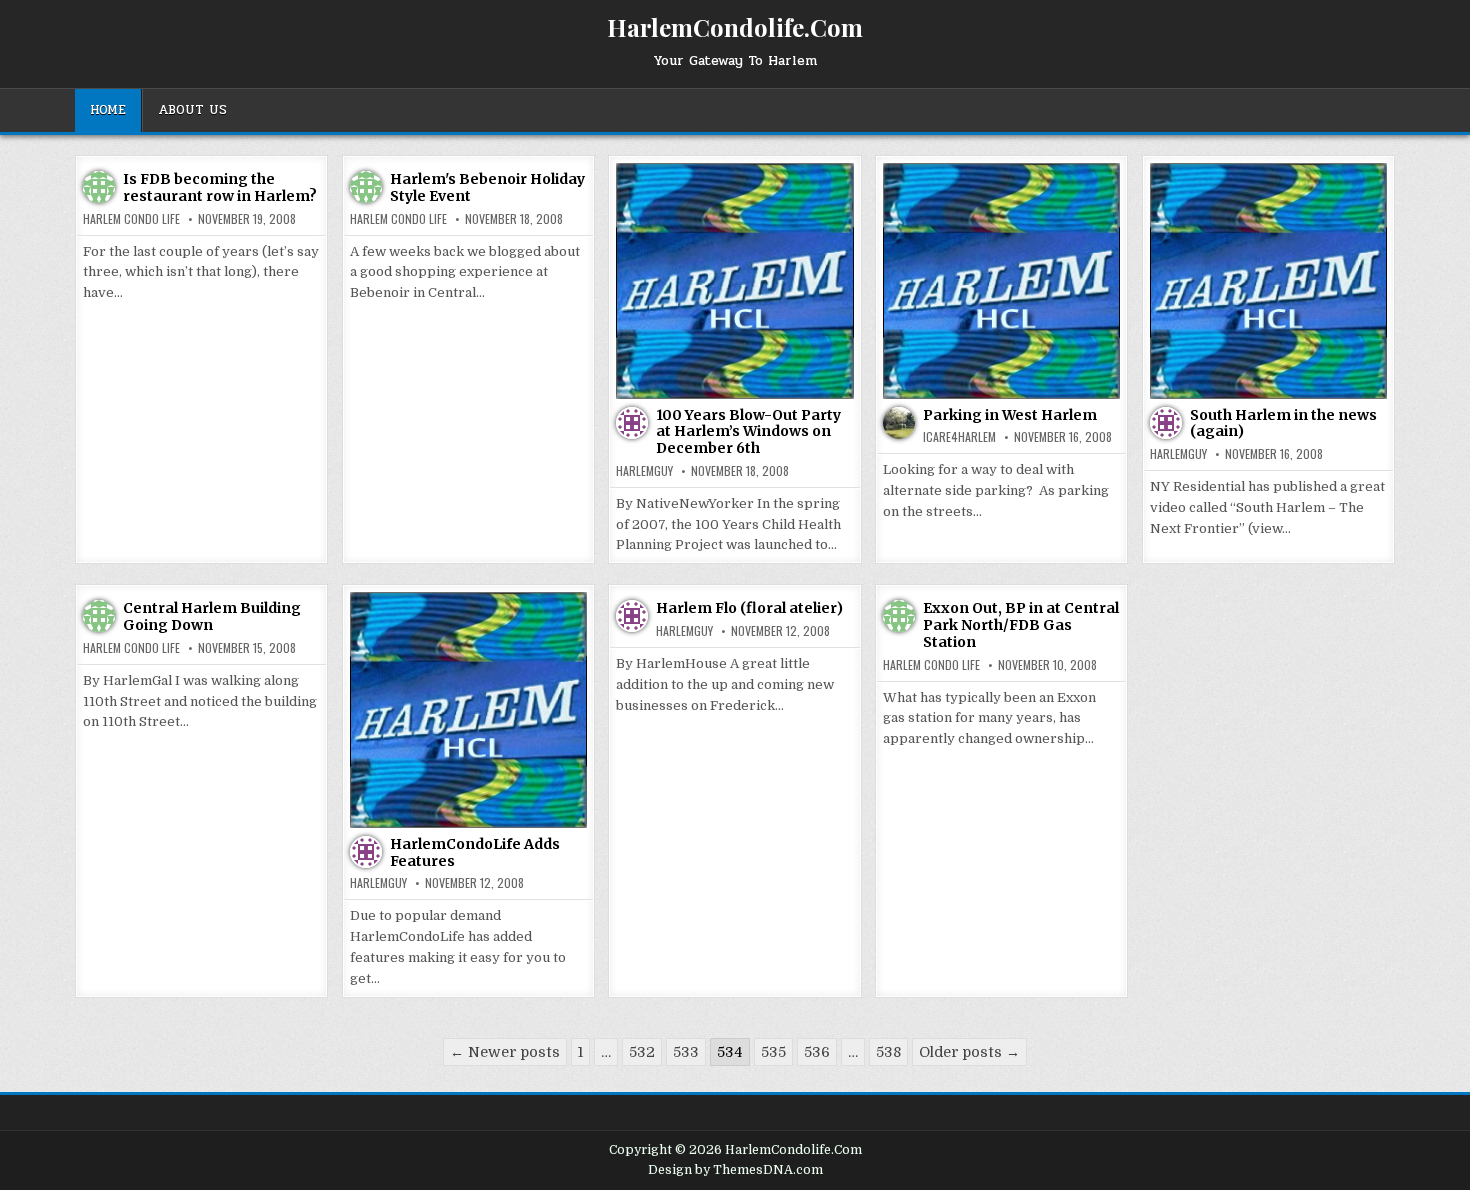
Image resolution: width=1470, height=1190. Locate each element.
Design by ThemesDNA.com (735, 1170)
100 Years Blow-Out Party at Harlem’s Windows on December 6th (748, 432)
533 (686, 1052)
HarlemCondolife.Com (735, 27)
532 (642, 1052)
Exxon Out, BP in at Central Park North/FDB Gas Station (1021, 625)
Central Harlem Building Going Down (212, 616)
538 (888, 1052)
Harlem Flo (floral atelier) (749, 608)
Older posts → (969, 1052)
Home (108, 110)
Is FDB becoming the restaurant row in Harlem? (220, 187)
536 (817, 1052)
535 (773, 1052)
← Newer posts (505, 1052)
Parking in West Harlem (1010, 415)
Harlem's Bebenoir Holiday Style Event (487, 187)
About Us (192, 110)
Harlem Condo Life (131, 219)
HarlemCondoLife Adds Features (475, 852)
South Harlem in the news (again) (1283, 423)
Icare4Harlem (959, 437)
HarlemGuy (644, 471)
